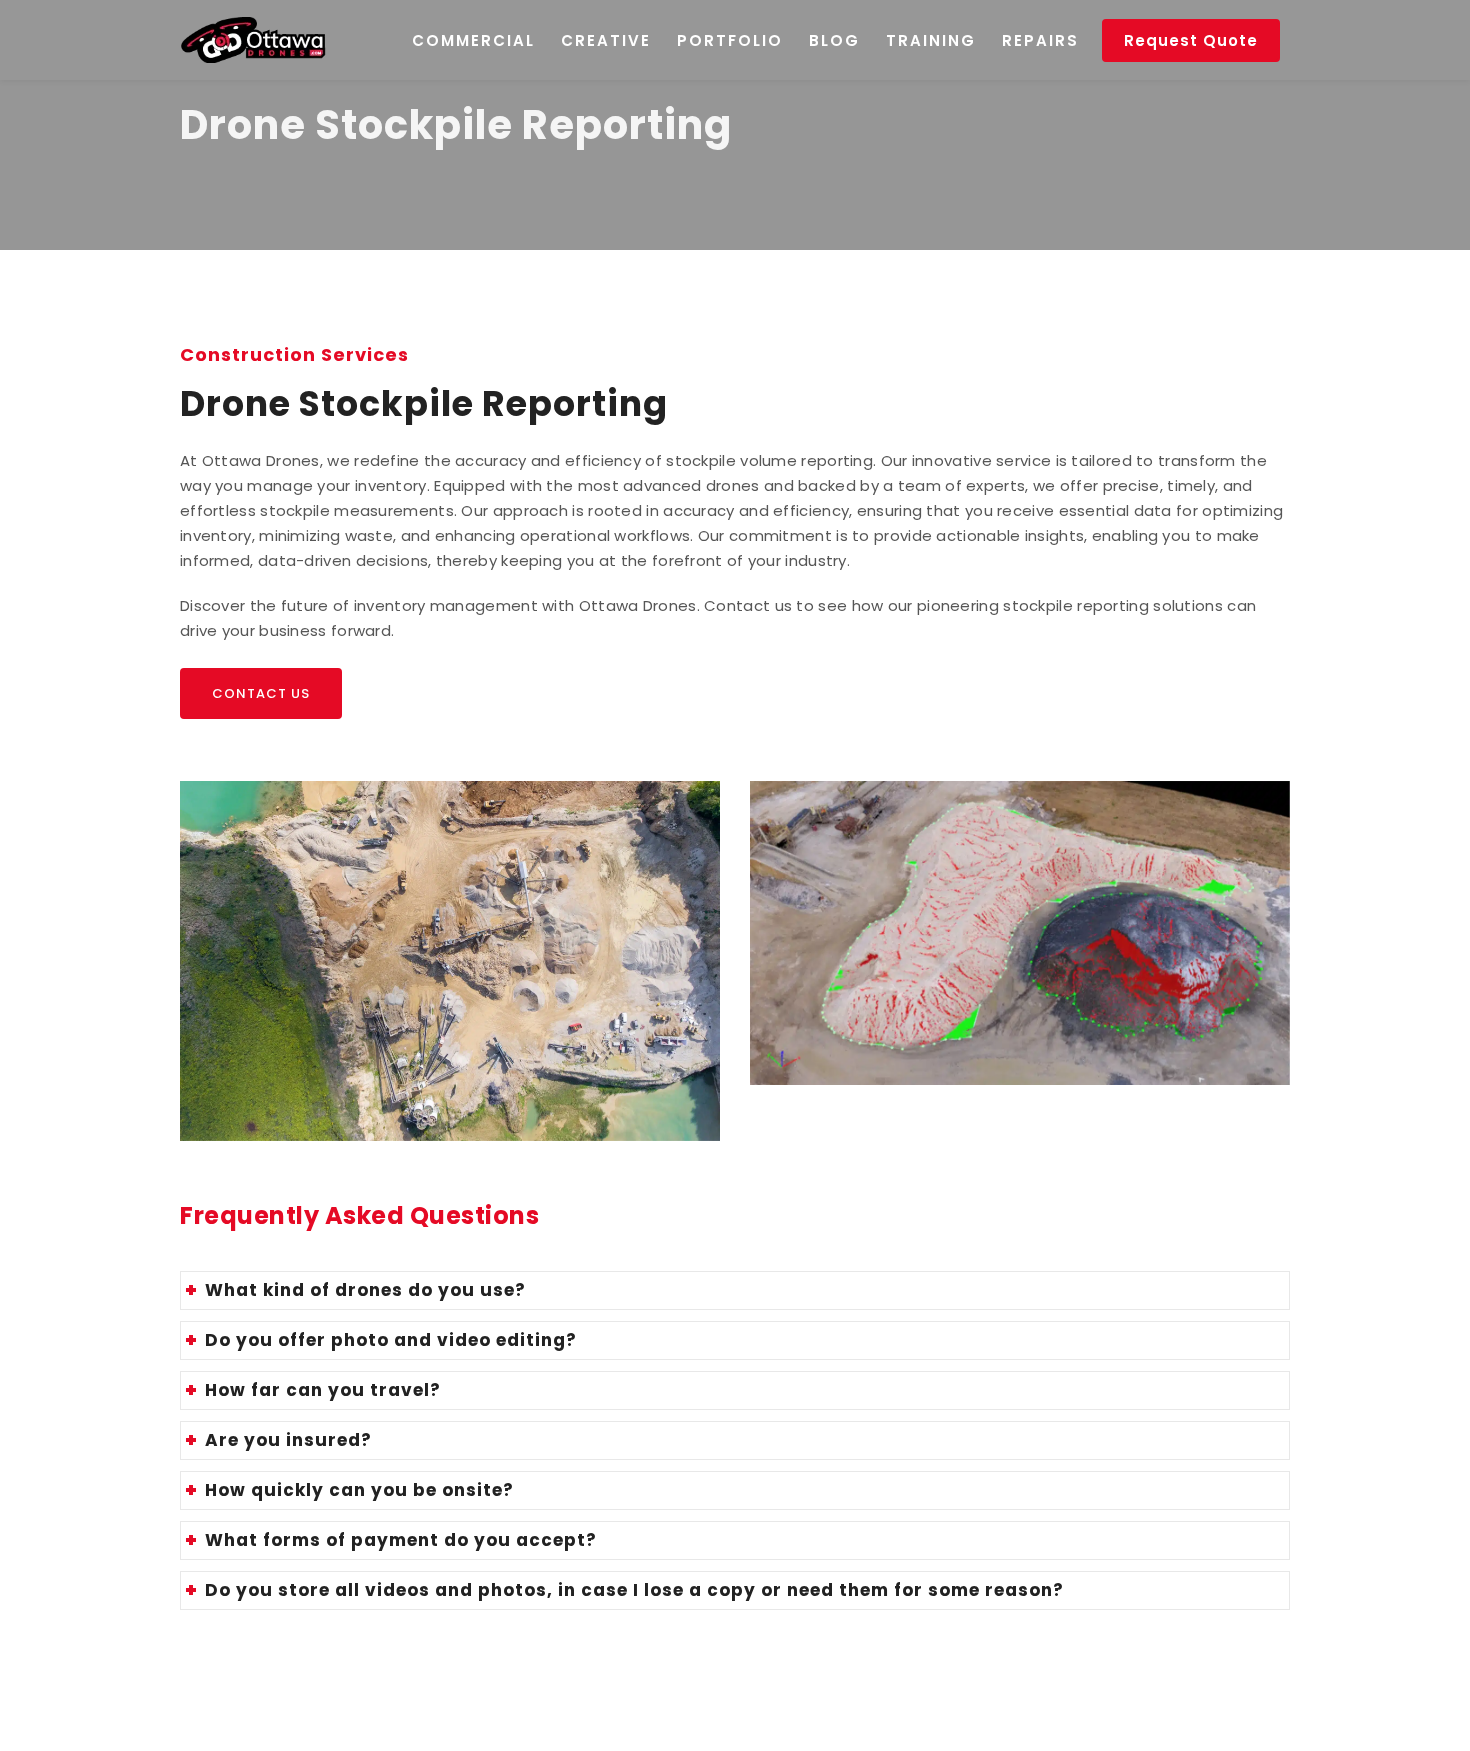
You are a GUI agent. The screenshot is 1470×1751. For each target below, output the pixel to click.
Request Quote (1191, 40)
